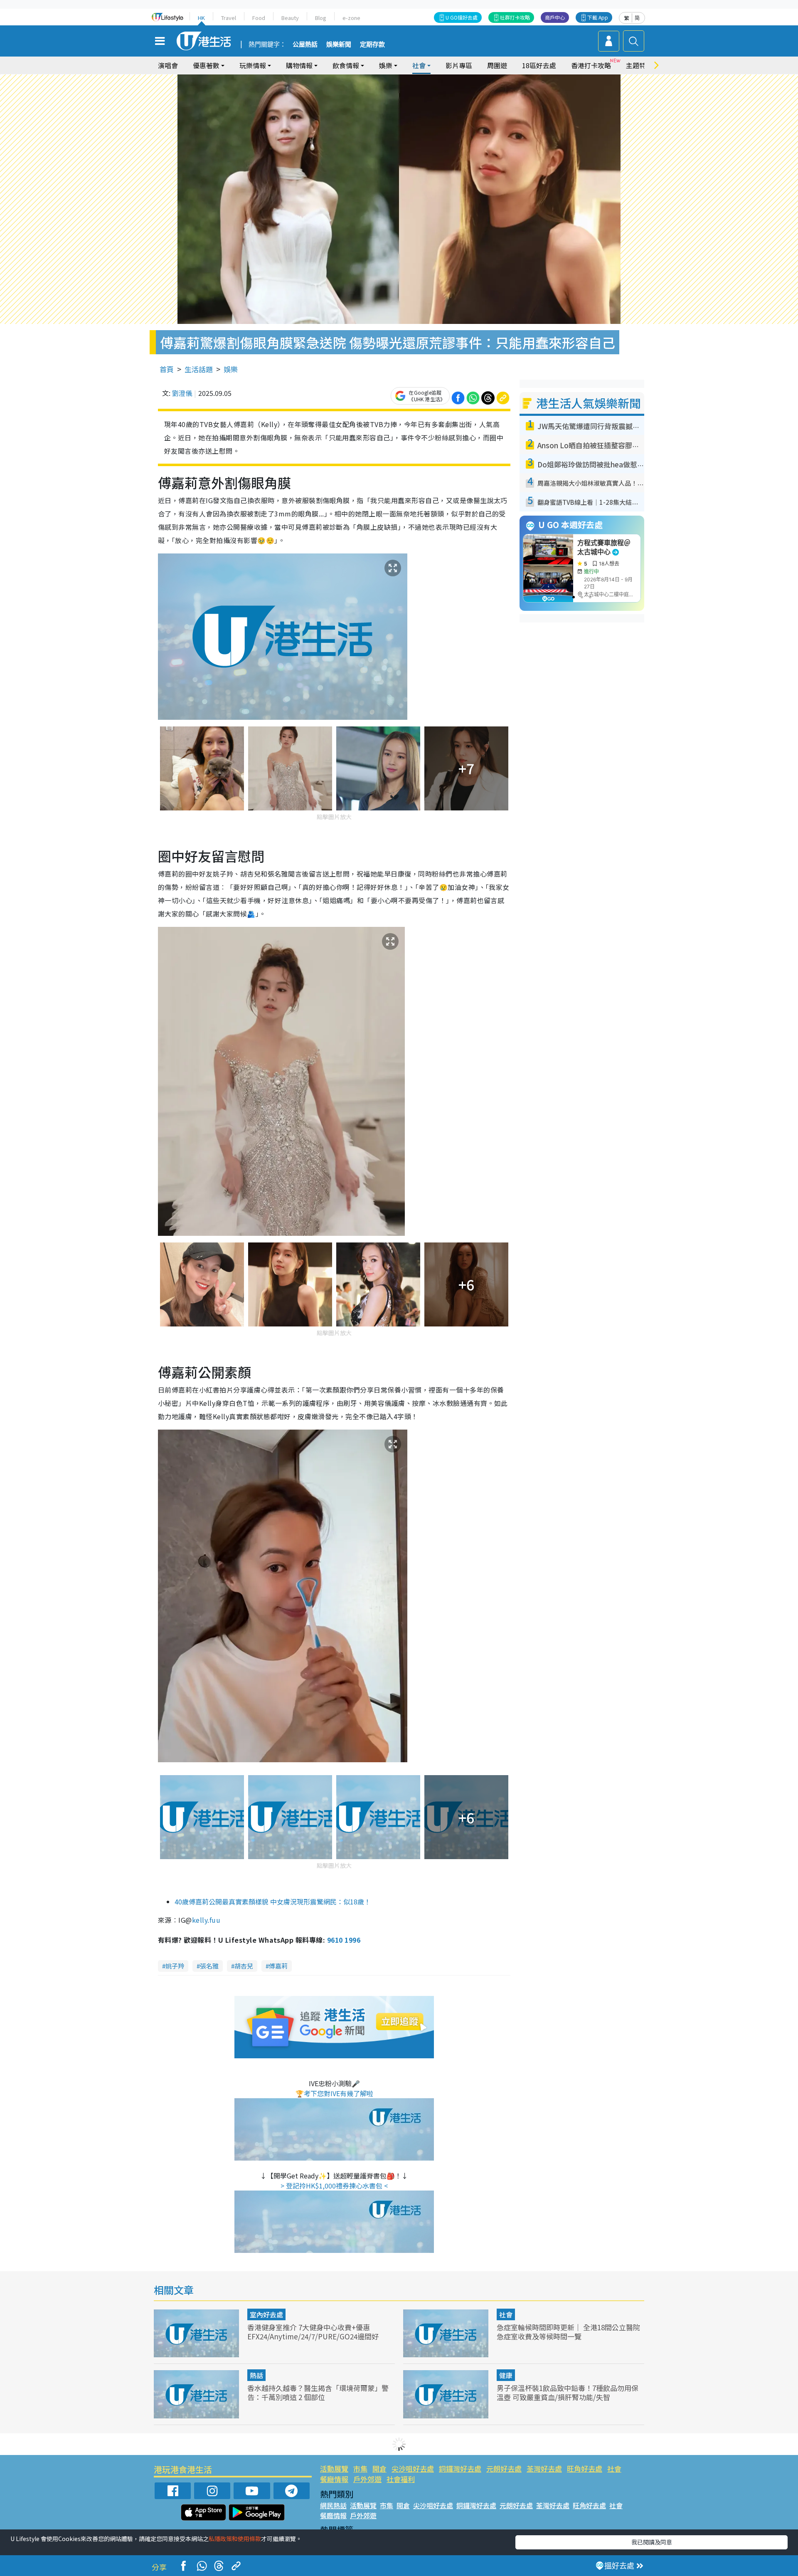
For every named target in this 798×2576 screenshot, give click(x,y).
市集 (360, 2469)
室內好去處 (266, 2314)
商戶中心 (555, 17)
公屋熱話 (305, 44)
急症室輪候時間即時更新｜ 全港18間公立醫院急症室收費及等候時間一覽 (568, 2332)
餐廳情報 (334, 2479)
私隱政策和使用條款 (235, 2539)
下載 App (598, 17)
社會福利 (401, 2479)
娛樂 (231, 369)
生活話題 (199, 369)
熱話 (256, 2375)
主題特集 (639, 65)
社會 (506, 2314)
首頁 (167, 369)
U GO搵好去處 (462, 17)
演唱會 (168, 65)
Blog (321, 18)
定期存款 (372, 44)
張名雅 (209, 1966)
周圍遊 (497, 65)
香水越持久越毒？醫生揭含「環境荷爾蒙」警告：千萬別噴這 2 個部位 (318, 2392)
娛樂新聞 (339, 44)
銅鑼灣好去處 (460, 2469)
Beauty (290, 18)
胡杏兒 (244, 1966)
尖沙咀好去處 (413, 2469)
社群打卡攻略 (515, 17)
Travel (229, 18)
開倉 (379, 2469)
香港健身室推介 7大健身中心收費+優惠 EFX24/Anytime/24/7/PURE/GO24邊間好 (313, 2332)
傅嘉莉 (278, 1966)
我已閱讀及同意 (652, 2542)
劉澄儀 (182, 393)
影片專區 (459, 65)
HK (201, 18)
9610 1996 (344, 1940)
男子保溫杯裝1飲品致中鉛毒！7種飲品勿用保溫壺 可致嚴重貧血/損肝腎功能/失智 (568, 2392)
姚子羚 (175, 1966)
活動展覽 (334, 2469)
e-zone (351, 18)
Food (259, 18)
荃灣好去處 (544, 2469)
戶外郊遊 (367, 2479)
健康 (506, 2375)
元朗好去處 (504, 2469)
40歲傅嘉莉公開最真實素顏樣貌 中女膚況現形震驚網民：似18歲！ (273, 1902)
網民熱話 (333, 2505)
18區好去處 (539, 65)
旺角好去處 (585, 2469)
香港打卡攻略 (591, 65)
